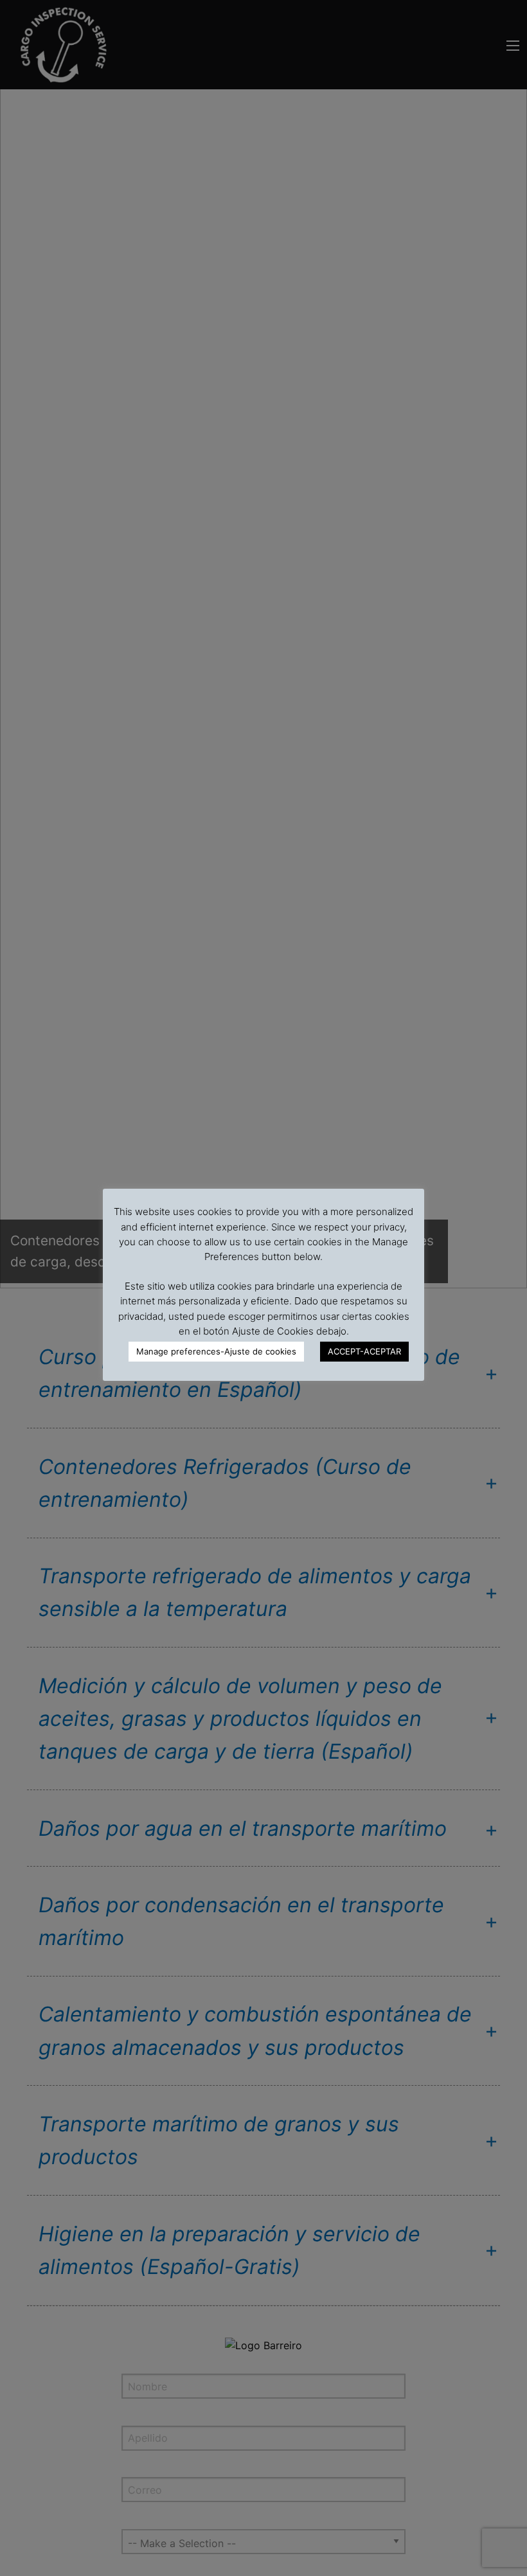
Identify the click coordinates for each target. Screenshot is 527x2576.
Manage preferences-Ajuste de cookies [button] (216, 1351)
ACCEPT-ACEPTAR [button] (364, 1351)
